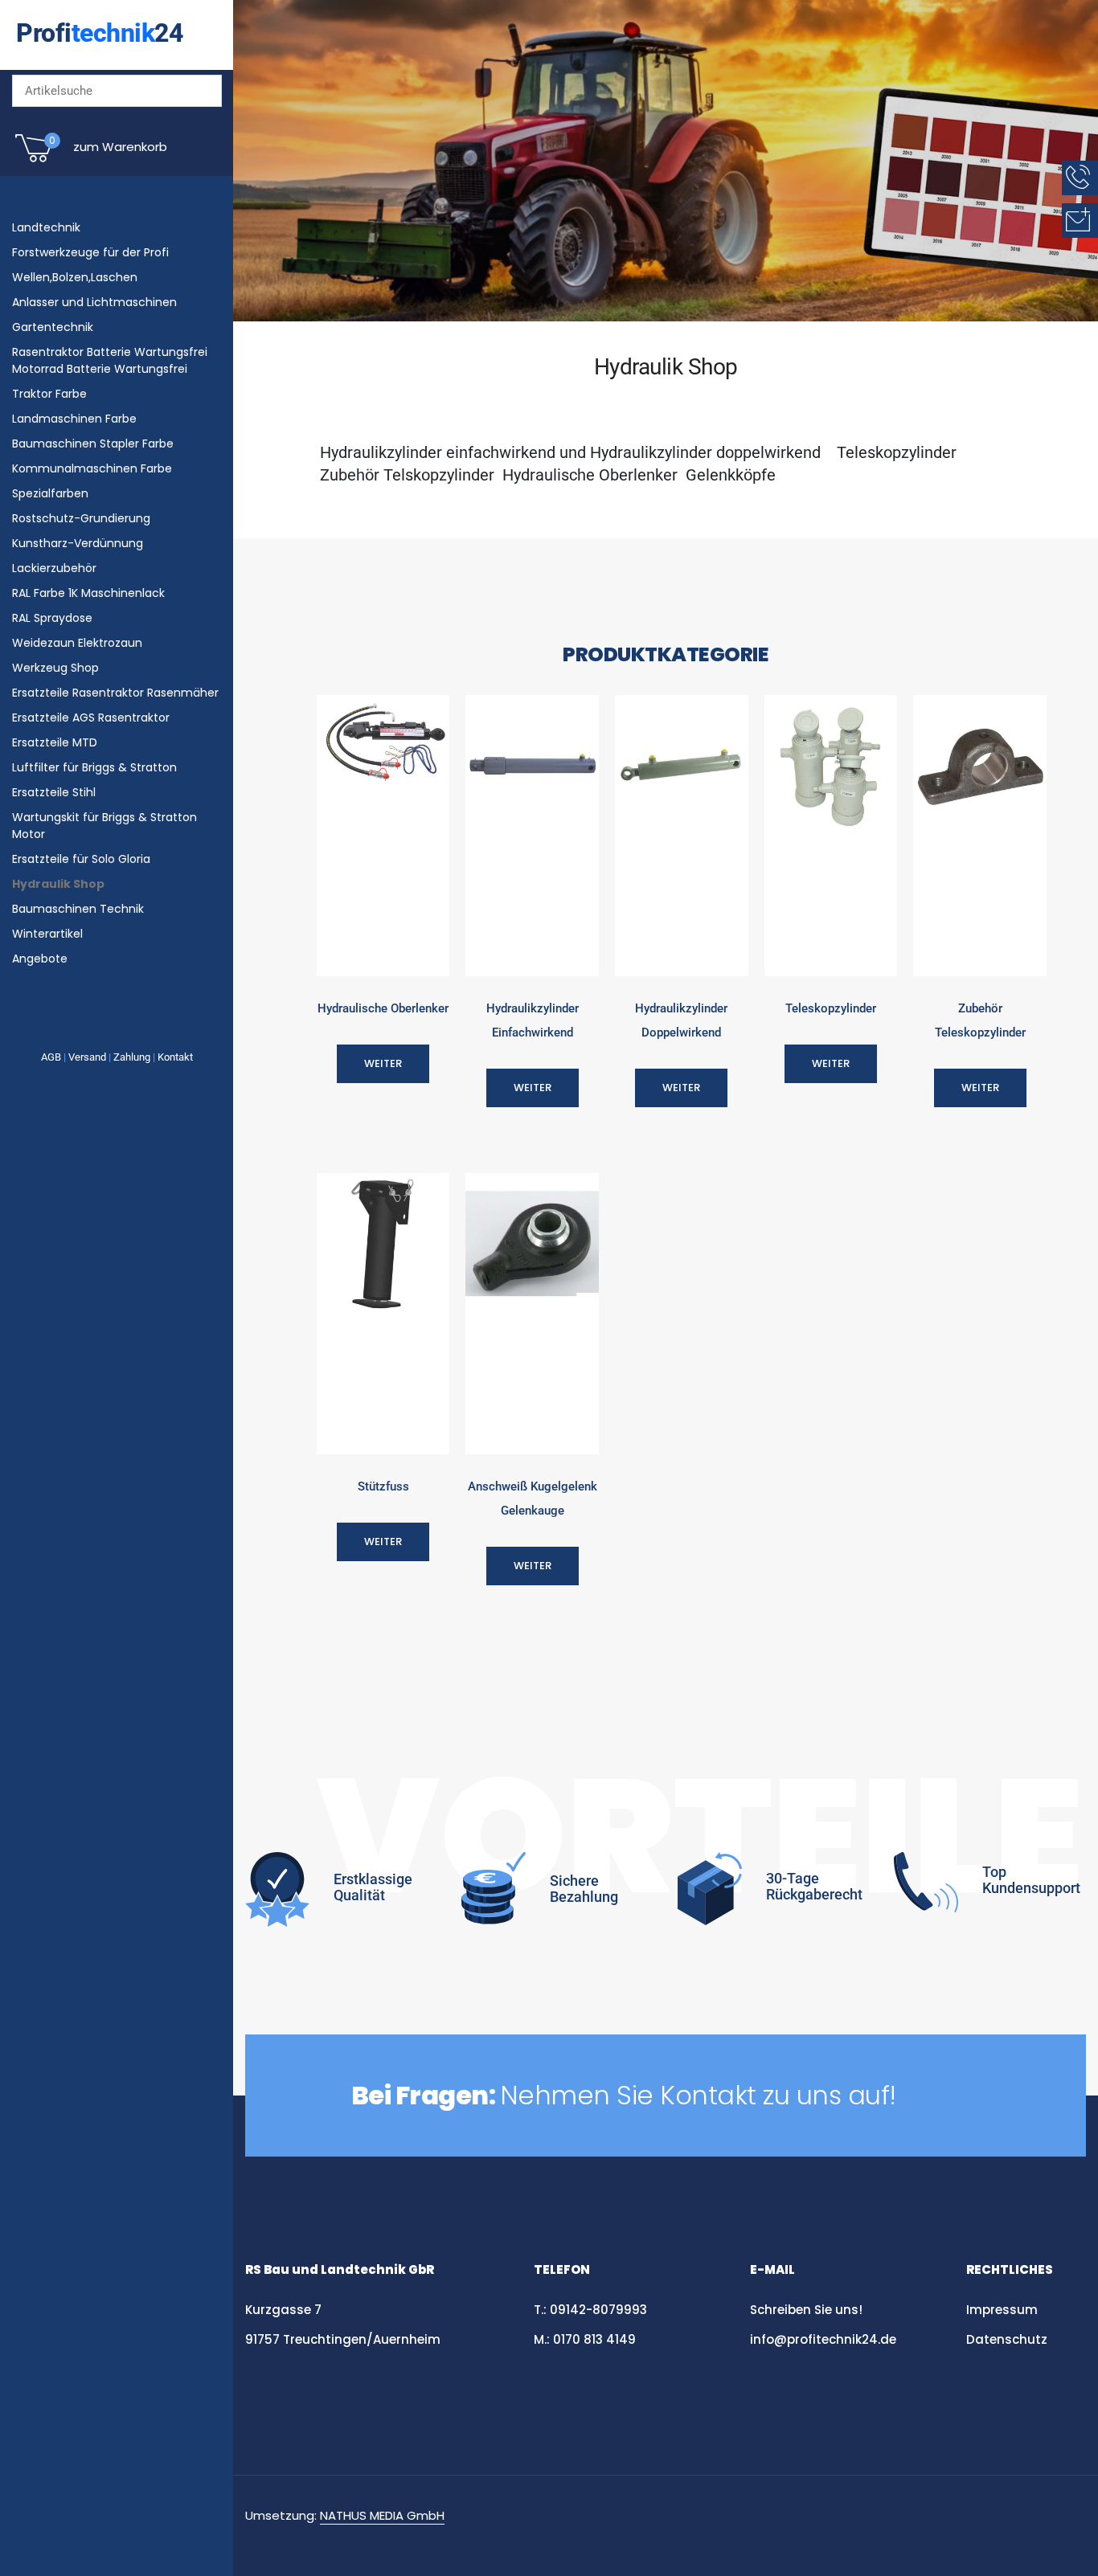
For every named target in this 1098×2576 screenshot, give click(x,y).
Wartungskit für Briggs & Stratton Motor (104, 826)
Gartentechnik (53, 327)
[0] (34, 161)
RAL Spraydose (52, 618)
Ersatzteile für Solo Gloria (81, 859)
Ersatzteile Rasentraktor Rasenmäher (115, 693)
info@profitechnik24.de (823, 2339)
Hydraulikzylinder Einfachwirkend (533, 1020)
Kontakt (175, 1057)
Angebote (40, 959)
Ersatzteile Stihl (54, 792)
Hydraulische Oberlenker (383, 1008)
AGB (51, 1057)
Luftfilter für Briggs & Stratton (94, 767)
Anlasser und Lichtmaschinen (94, 302)
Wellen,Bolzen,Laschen (75, 277)
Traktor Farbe (49, 394)
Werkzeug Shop (55, 668)
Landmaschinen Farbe (74, 419)
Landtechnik (46, 227)
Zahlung (132, 1057)
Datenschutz (1008, 2339)
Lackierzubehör (54, 568)
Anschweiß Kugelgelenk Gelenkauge (533, 1499)
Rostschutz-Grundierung (81, 518)
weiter (383, 1063)
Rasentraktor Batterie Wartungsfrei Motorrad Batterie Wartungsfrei (110, 360)
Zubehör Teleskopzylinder (980, 1020)
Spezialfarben (50, 493)
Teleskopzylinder (831, 1008)
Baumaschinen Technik (78, 909)
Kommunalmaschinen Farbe (92, 468)
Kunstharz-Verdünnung (78, 543)
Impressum (1002, 2310)
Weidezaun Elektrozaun (77, 643)
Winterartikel (47, 934)
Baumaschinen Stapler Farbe (93, 444)
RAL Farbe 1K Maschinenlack (88, 593)
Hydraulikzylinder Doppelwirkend (681, 1020)
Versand (87, 1057)
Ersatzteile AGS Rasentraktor (91, 718)
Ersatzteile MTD (55, 742)
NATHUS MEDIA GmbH (382, 2515)
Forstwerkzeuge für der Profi (90, 252)
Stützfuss (383, 1486)
